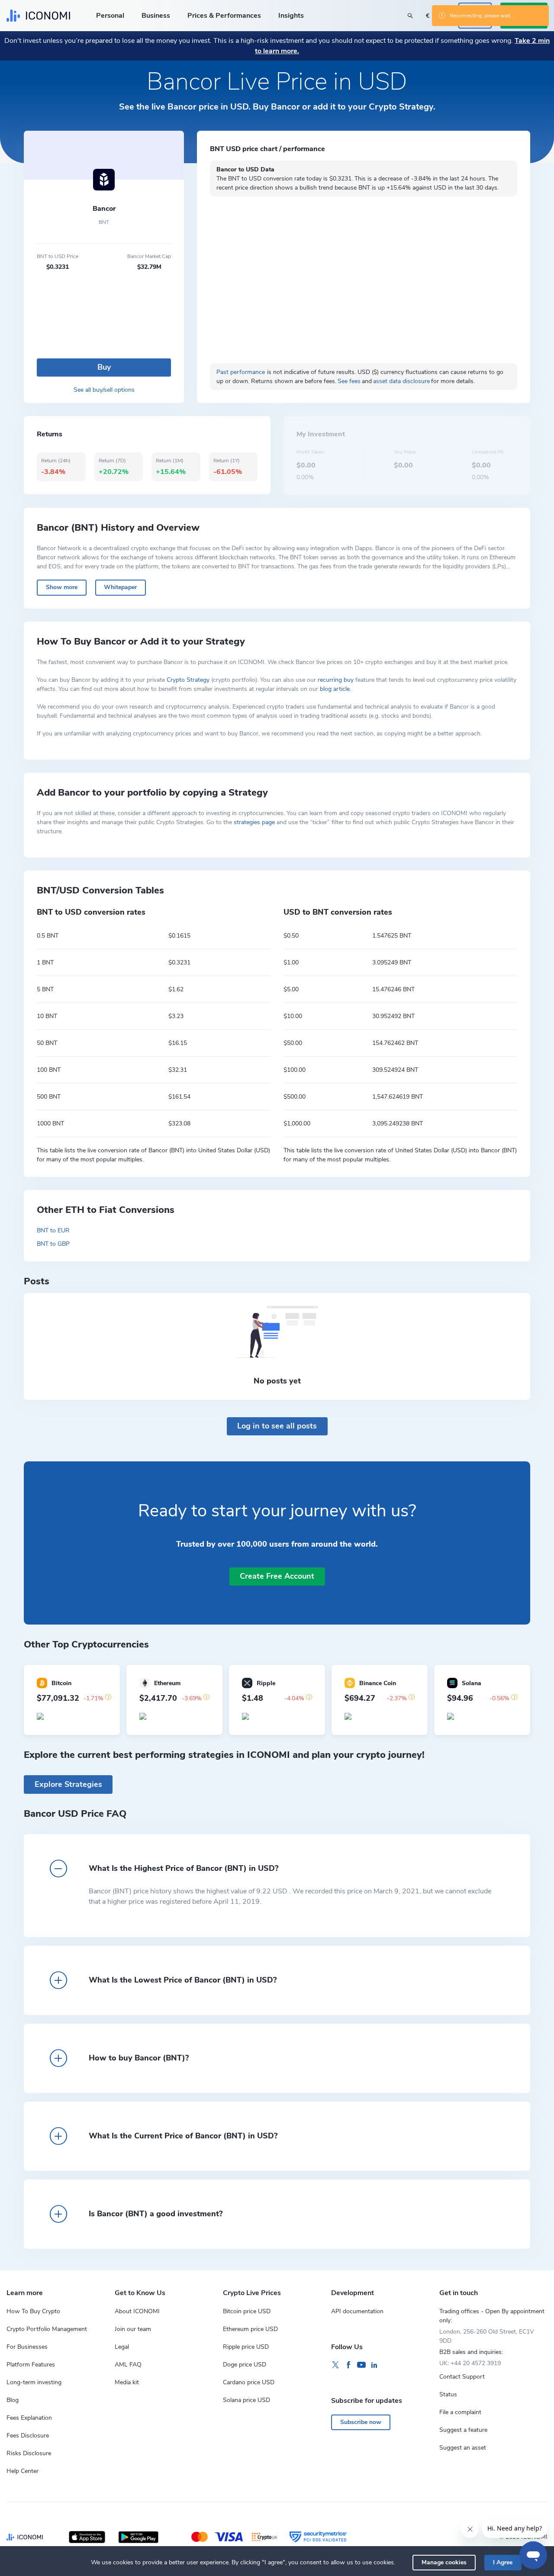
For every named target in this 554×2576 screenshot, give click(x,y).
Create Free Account (277, 1576)
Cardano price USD (249, 2382)
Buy (104, 367)
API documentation (357, 2311)
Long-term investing (34, 2382)
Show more (62, 587)
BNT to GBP (53, 1244)
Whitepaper (120, 587)
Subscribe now (361, 2422)
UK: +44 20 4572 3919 (470, 2363)
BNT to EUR (53, 1230)
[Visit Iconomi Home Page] (38, 16)
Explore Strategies (68, 1784)
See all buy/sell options (104, 390)
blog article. (335, 689)
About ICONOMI (137, 2311)
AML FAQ (128, 2365)
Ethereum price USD (250, 2329)
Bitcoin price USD (247, 2311)
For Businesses (27, 2347)
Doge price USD (245, 2365)
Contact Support (462, 2377)
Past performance (241, 372)
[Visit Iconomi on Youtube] (361, 2365)
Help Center (23, 2471)
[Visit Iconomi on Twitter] (335, 2365)
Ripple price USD (246, 2347)
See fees (349, 381)
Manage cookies (444, 2562)
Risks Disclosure (29, 2453)
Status (448, 2394)
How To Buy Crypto (33, 2311)
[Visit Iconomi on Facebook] (348, 2365)
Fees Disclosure (28, 2436)
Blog (13, 2400)
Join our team (133, 2329)
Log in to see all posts (277, 1426)
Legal (122, 2347)
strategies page (254, 822)
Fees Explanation (29, 2418)
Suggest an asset (463, 2448)
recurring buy (336, 680)
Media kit (127, 2382)
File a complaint (460, 2412)
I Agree (503, 2562)
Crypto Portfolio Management (47, 2329)
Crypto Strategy (188, 680)
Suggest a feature (463, 2430)
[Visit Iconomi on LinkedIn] (374, 2365)
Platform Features (31, 2365)
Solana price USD (246, 2400)
